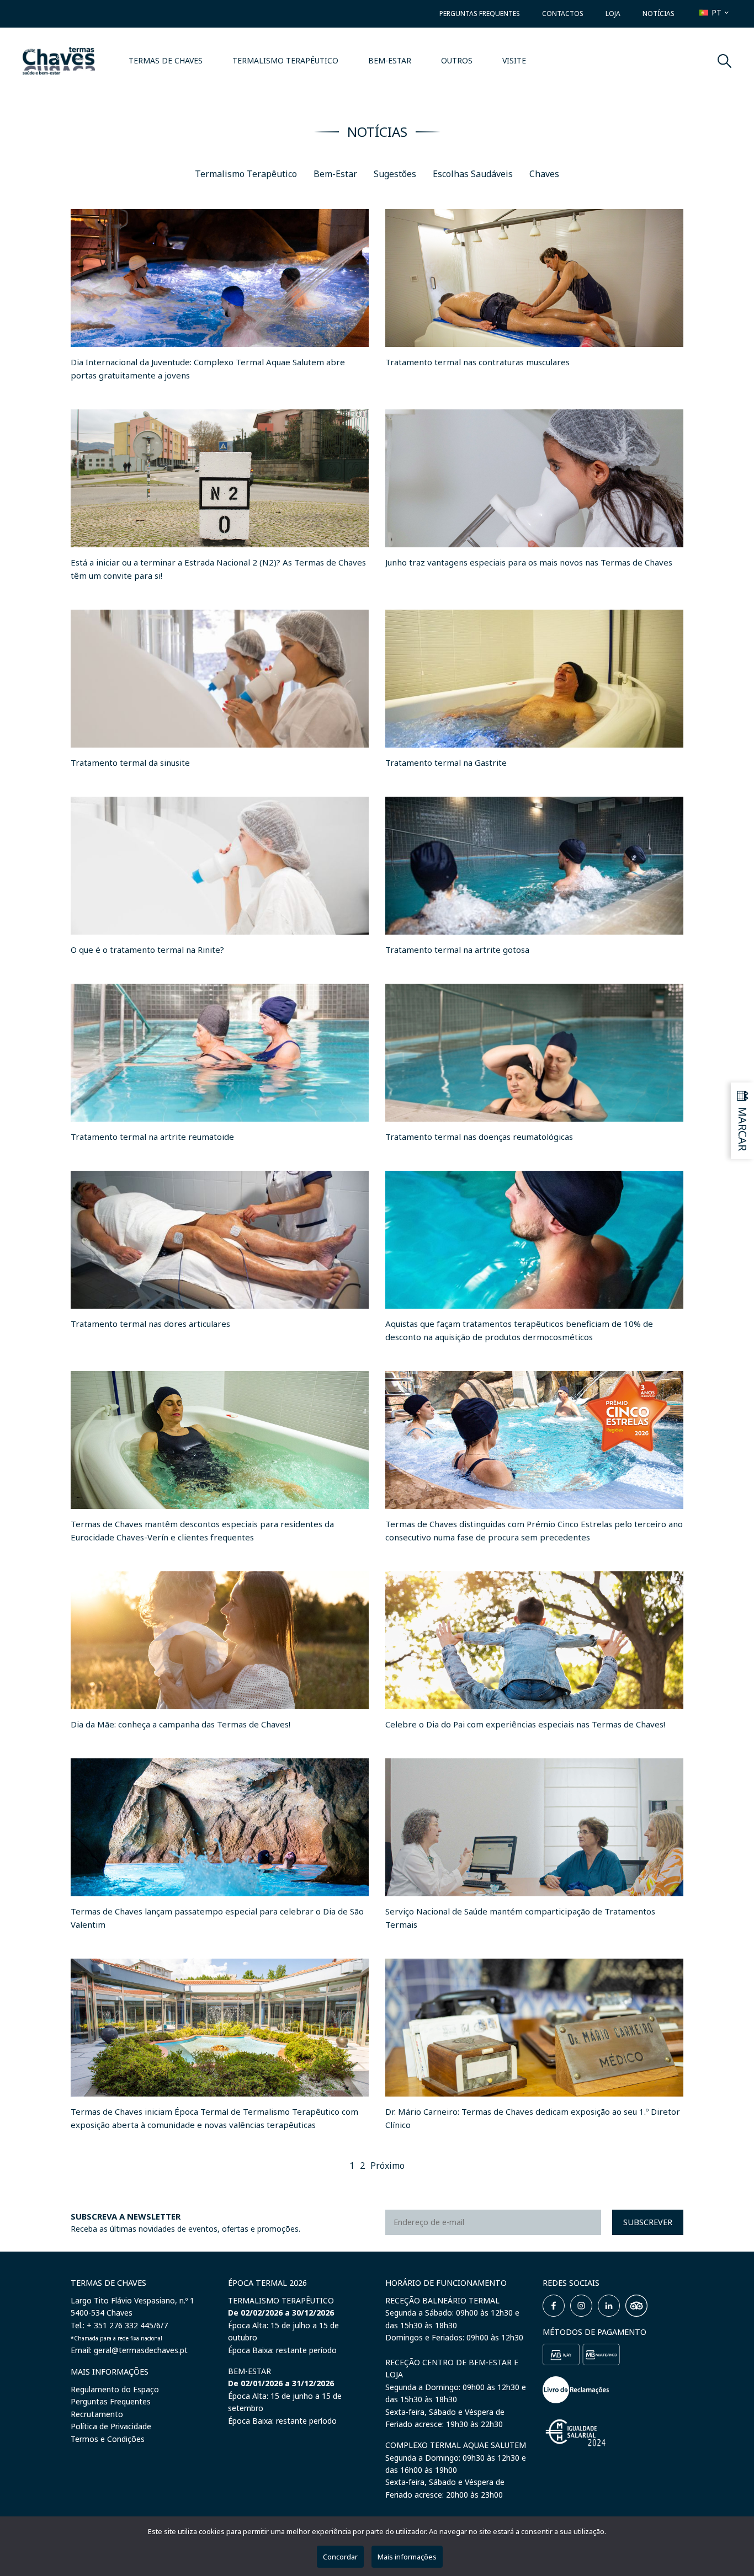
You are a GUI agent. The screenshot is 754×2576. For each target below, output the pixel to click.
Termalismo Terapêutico (285, 60)
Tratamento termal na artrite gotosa (457, 950)
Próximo (387, 2166)
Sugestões (395, 174)
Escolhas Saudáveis (473, 174)
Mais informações (407, 2557)
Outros (457, 60)
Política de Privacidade (111, 2426)
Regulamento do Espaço (115, 2389)
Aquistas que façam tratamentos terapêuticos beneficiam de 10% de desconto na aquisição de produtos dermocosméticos (519, 1330)
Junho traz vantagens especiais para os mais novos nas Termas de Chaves (529, 562)
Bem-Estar (390, 60)
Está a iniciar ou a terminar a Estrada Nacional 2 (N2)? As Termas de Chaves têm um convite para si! (218, 569)
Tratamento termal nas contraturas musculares (477, 362)
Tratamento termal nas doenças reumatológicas (479, 1137)
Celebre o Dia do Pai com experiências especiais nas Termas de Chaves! (525, 1724)
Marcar (743, 1129)
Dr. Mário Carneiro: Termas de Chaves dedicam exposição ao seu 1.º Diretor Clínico (533, 2118)
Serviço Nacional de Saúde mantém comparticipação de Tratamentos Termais (520, 1918)
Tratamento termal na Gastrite (446, 762)
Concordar (340, 2557)
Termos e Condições (108, 2439)
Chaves (544, 174)
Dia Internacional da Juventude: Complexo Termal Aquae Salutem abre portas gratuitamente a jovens (208, 369)
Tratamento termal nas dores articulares (150, 1324)
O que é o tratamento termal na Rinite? (147, 950)
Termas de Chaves (166, 60)
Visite (514, 60)
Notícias (659, 14)
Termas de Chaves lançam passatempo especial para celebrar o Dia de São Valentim (217, 1918)
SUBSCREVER (648, 2222)
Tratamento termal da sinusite (130, 762)
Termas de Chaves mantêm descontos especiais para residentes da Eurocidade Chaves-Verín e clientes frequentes (202, 1530)
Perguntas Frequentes (480, 14)
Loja (613, 14)
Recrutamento (97, 2414)
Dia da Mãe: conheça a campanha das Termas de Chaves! (180, 1724)
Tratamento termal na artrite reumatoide (152, 1137)
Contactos (563, 14)
